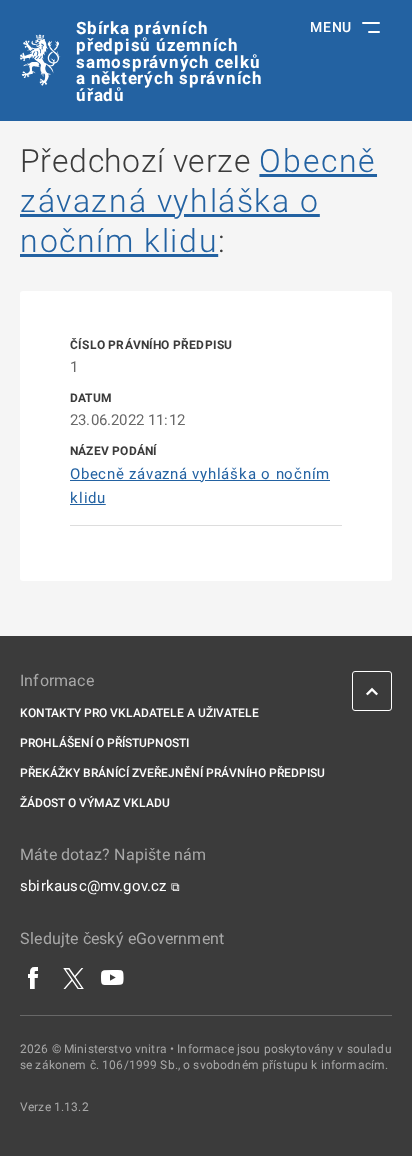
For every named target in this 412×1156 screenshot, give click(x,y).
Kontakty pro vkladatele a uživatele (139, 713)
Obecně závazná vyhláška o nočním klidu (198, 201)
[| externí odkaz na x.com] (73, 977)
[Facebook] (34, 977)
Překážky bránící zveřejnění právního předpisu (172, 773)
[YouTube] (113, 977)
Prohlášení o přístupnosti (104, 743)
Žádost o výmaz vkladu (95, 803)
